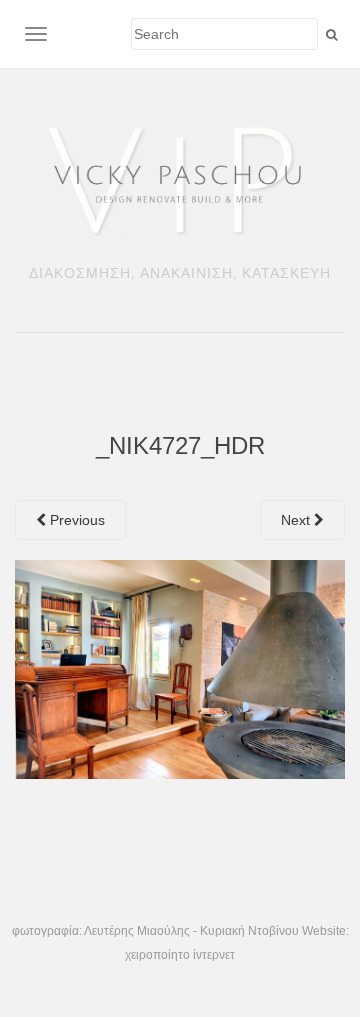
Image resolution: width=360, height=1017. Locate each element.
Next (297, 520)
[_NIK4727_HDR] (180, 668)
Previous (75, 520)
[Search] (331, 35)
